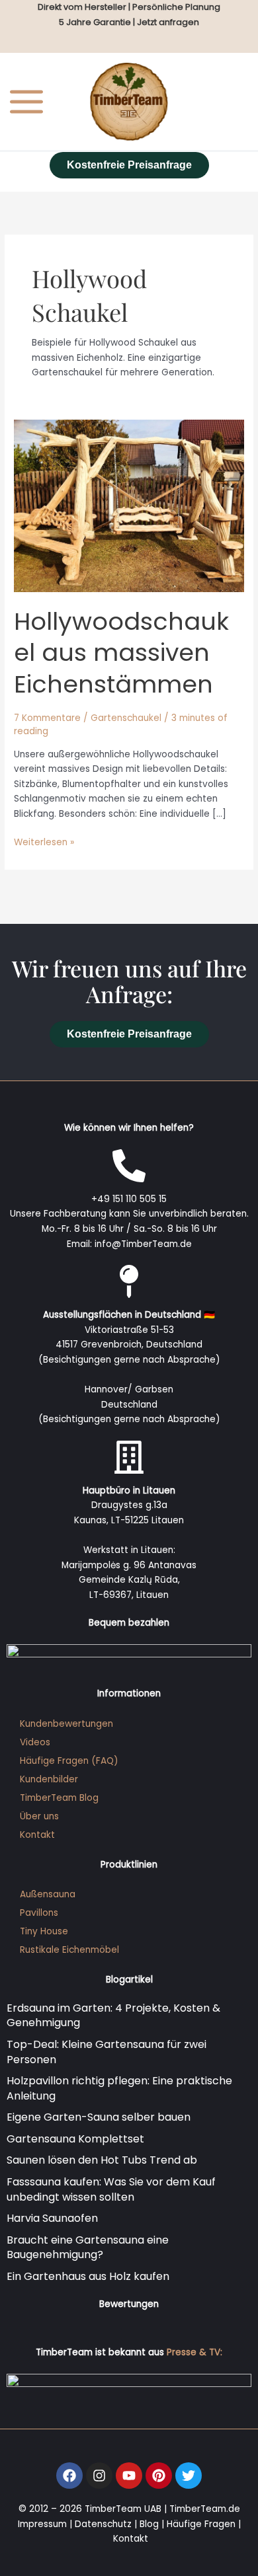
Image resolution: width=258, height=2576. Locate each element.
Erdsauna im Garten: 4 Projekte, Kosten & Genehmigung (113, 2016)
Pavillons (39, 1913)
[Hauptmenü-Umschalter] (27, 101)
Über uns (39, 1816)
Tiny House (44, 1931)
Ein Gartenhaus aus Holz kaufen (88, 2276)
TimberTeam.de (205, 2509)
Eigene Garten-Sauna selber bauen (99, 2117)
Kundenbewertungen (66, 1724)
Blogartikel (129, 1980)
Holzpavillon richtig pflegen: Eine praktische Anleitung (119, 2088)
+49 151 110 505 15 (129, 1199)
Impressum (42, 2524)
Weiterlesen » (44, 842)
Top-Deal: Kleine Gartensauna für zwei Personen (107, 2052)
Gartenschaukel (126, 718)
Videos (35, 1742)
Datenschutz (103, 2524)
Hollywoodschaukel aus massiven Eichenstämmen (121, 653)
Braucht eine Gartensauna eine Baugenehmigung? (88, 2248)
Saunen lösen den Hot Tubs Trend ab (102, 2160)
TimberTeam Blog (59, 1798)
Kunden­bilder (49, 1779)
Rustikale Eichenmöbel (69, 1950)
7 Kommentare (47, 718)
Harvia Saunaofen (52, 2218)
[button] (24, 2552)
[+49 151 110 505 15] (129, 1166)
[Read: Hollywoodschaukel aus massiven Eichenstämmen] (129, 506)
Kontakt (37, 1835)
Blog (149, 2524)
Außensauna (48, 1894)
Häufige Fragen (201, 2524)
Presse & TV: (194, 2352)
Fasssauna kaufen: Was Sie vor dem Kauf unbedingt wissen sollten (111, 2189)
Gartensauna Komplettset (75, 2139)
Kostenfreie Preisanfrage (129, 165)
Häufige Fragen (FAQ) (69, 1761)
